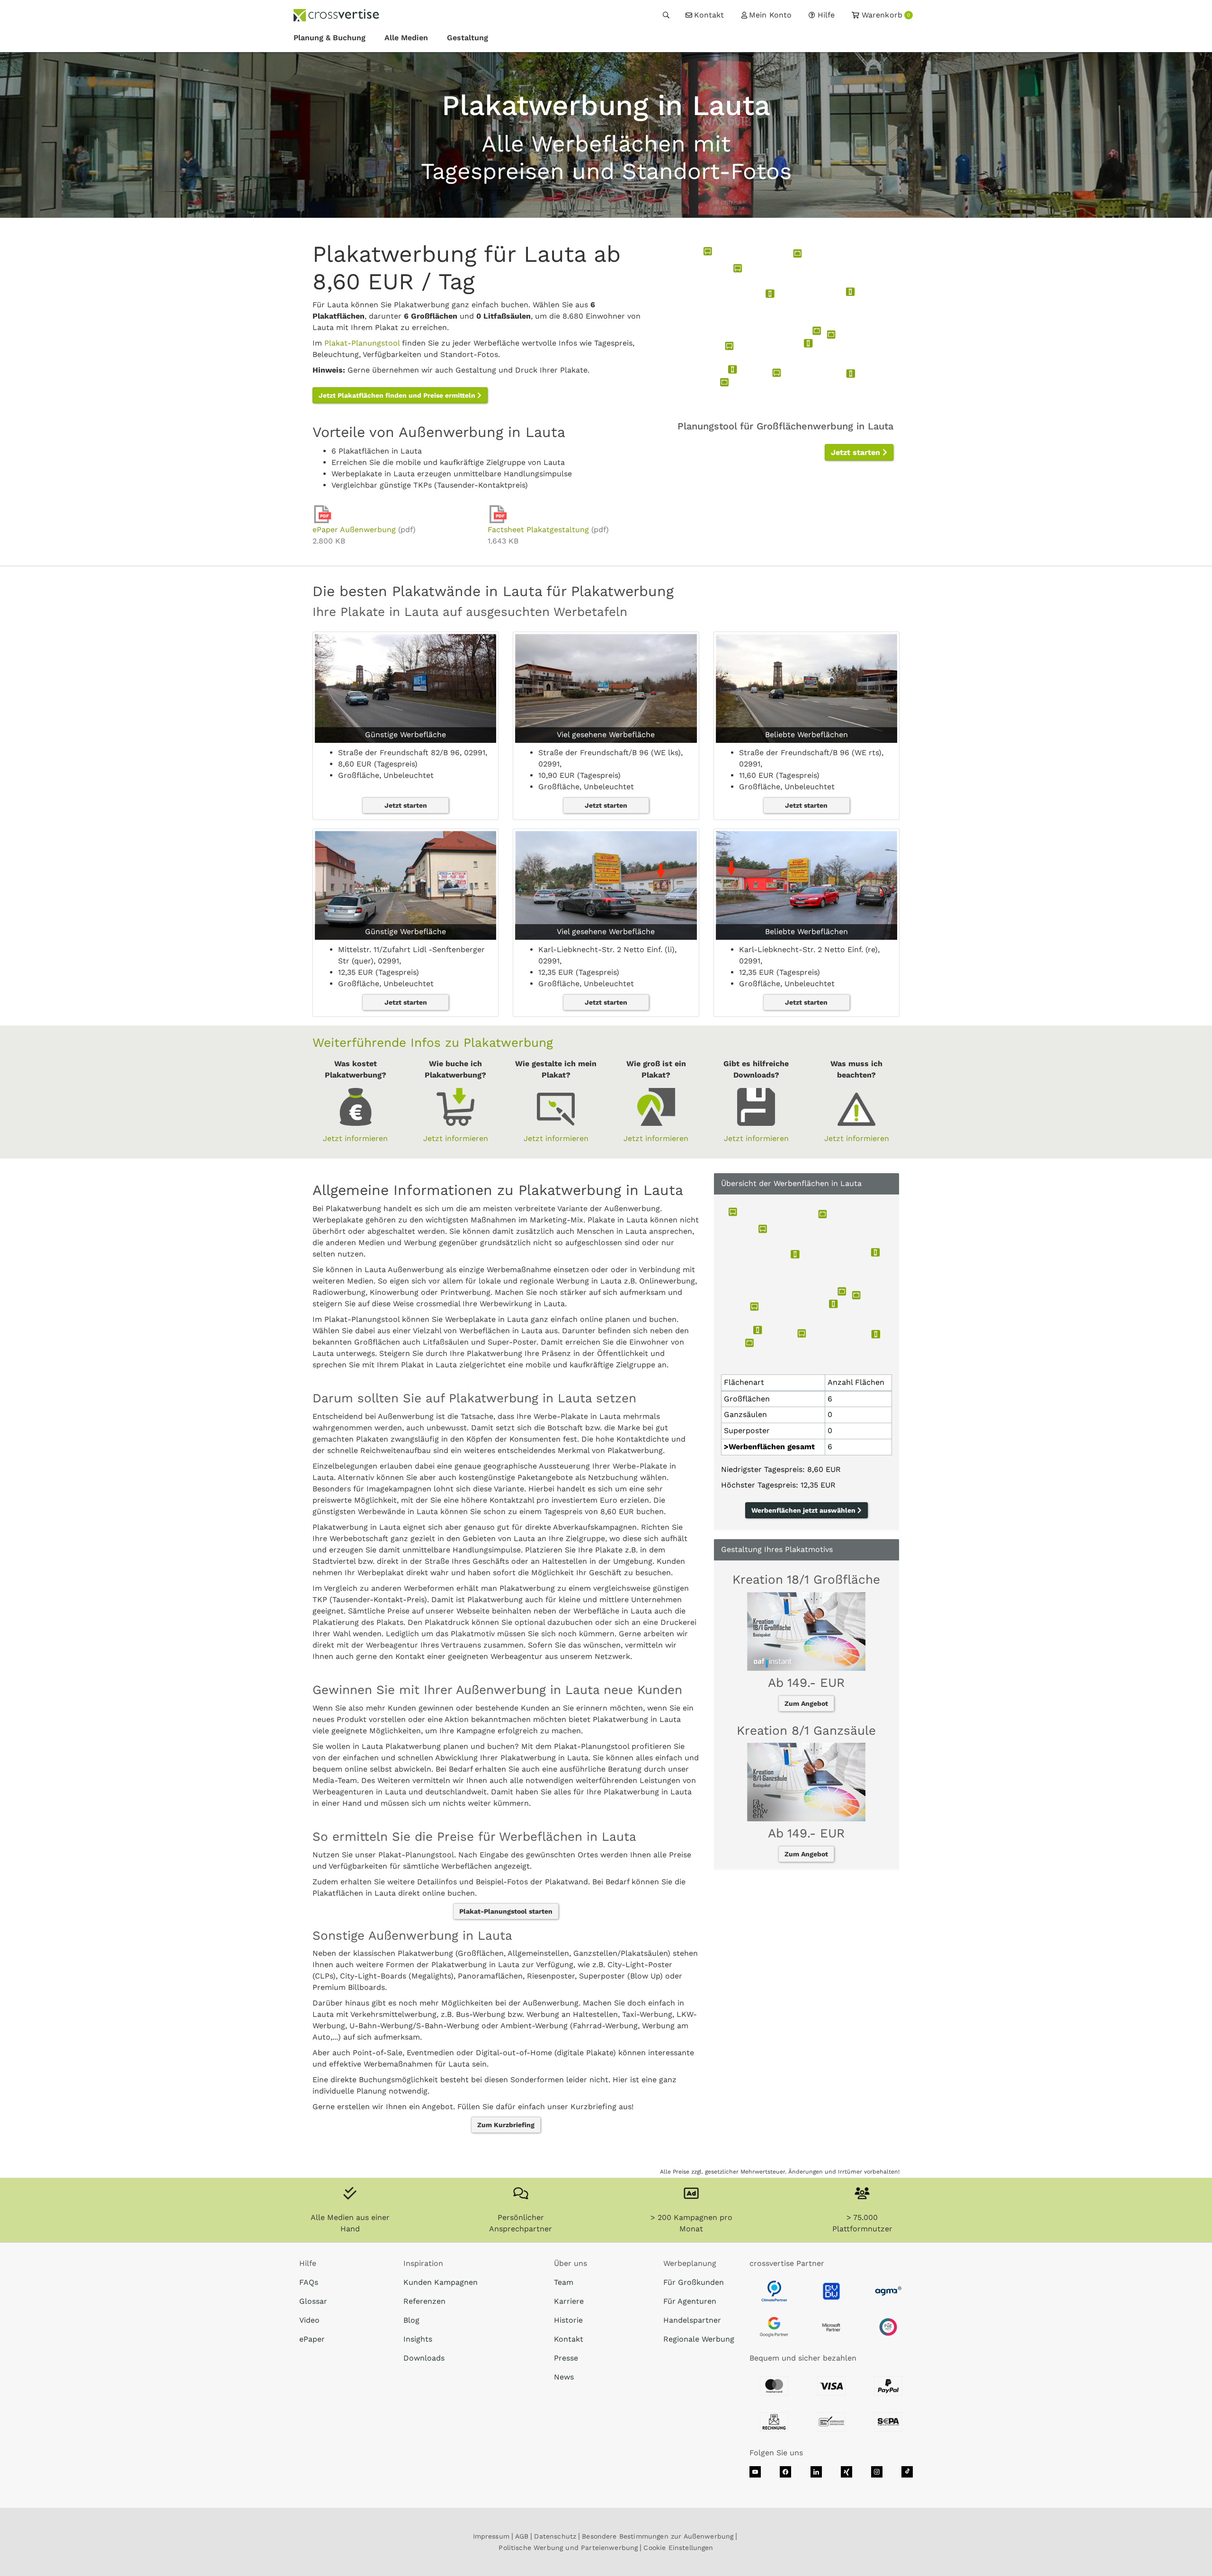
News (564, 2377)
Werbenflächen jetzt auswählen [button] (804, 1510)
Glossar (313, 2301)
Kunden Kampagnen (441, 2282)
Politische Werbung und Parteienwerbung (568, 2548)
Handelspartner (692, 2320)
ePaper (312, 2339)
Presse (566, 2358)
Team (564, 2282)
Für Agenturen (690, 2301)
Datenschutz (555, 2536)
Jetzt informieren (355, 1138)
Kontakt (569, 2339)
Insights (418, 2339)
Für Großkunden (694, 2282)
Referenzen (424, 2301)
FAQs (309, 2282)
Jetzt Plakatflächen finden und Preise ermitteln (398, 395)
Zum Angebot (806, 1703)
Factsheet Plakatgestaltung (538, 530)
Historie (568, 2320)
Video (309, 2320)
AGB (522, 2536)
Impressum (491, 2536)
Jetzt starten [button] (857, 452)
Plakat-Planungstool (362, 343)
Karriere (569, 2301)
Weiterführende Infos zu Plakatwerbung (433, 1043)
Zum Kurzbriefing (506, 2125)
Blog (411, 2320)
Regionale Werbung (699, 2339)
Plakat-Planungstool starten (506, 1911)
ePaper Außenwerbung (354, 530)
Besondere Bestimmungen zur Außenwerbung (658, 2536)
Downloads (424, 2358)
